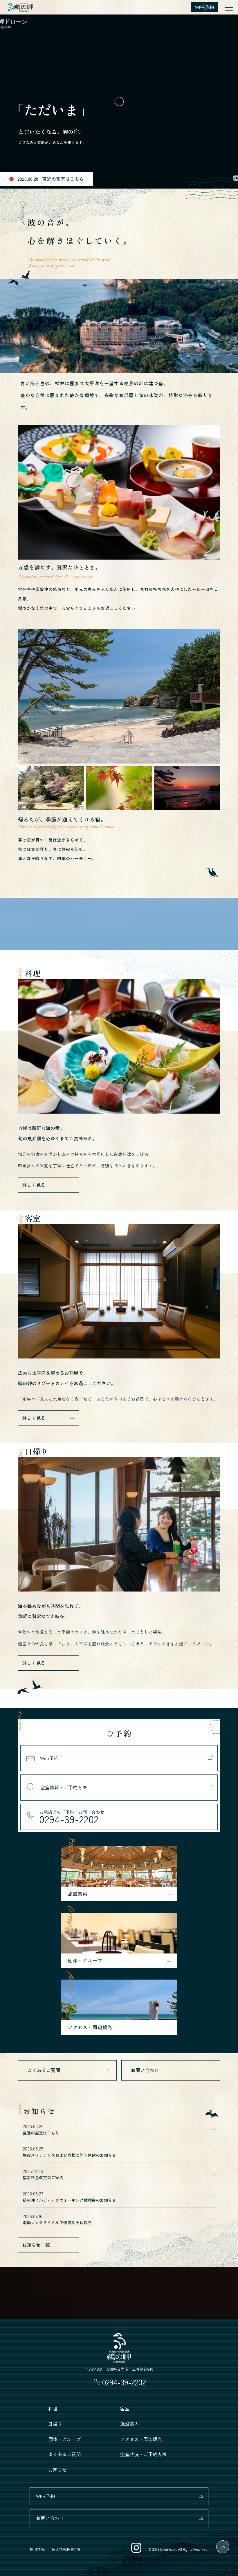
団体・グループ (64, 2439)
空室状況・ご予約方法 (143, 2454)
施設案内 (129, 2424)
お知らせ (57, 2470)
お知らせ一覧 (36, 2245)
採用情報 (37, 2549)
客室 (125, 2408)
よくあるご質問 (44, 2070)
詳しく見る (34, 1185)
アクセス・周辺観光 (141, 2439)
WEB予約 (45, 2496)
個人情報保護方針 (67, 2549)
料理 (53, 2408)
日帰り (55, 2424)
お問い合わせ (145, 2070)
